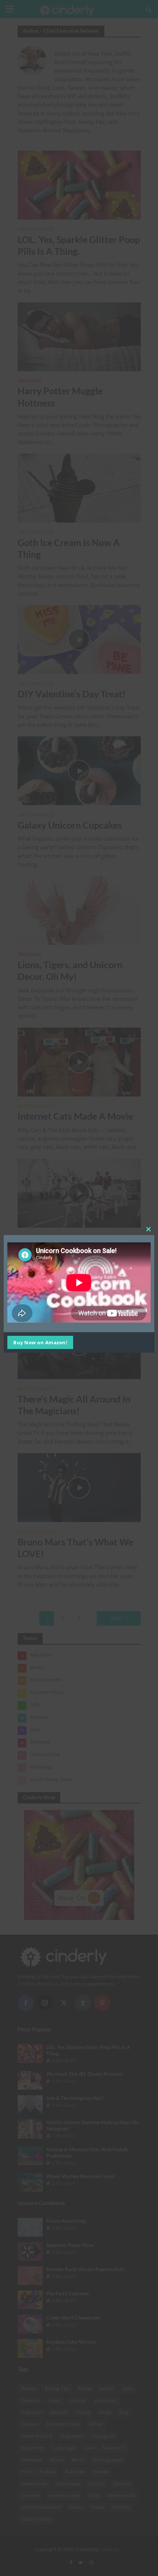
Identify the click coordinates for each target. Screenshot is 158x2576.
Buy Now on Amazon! (40, 1342)
